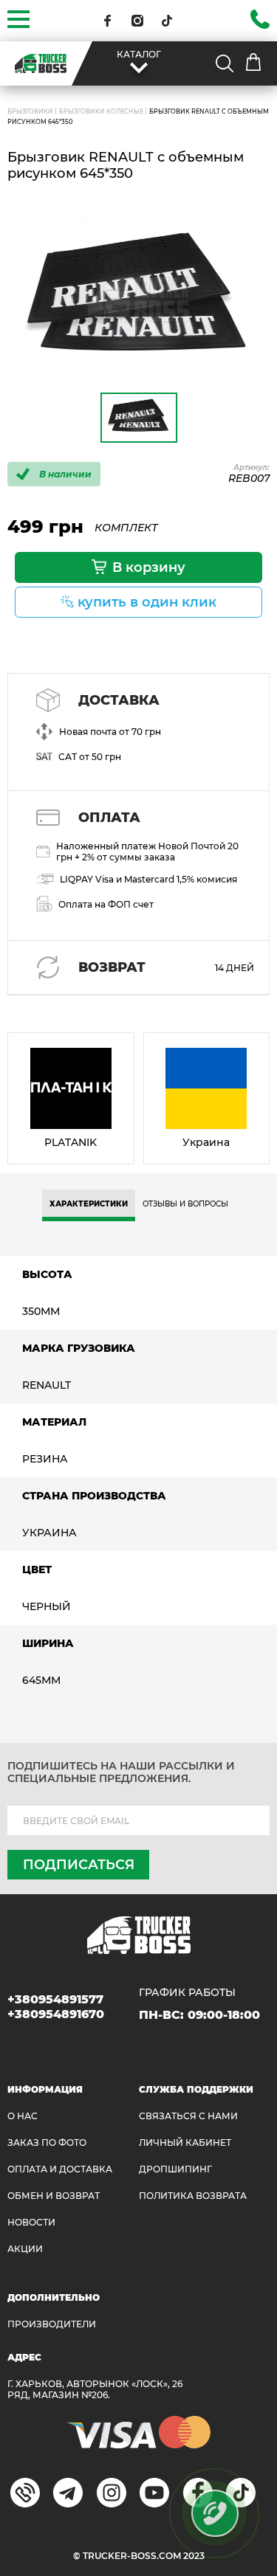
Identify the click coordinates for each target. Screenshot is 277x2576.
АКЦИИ (25, 2249)
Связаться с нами (188, 2116)
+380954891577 (55, 1999)
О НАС (23, 2116)
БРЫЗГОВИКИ (30, 111)
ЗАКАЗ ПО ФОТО (47, 2142)
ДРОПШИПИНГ (175, 2169)
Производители (52, 2324)
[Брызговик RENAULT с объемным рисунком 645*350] (138, 300)
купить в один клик (147, 602)
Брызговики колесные (101, 111)
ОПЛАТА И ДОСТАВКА (60, 2169)
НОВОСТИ (31, 2222)
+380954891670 (56, 2014)
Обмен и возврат (54, 2196)
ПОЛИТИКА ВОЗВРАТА (193, 2196)
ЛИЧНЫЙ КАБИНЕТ (185, 2142)
